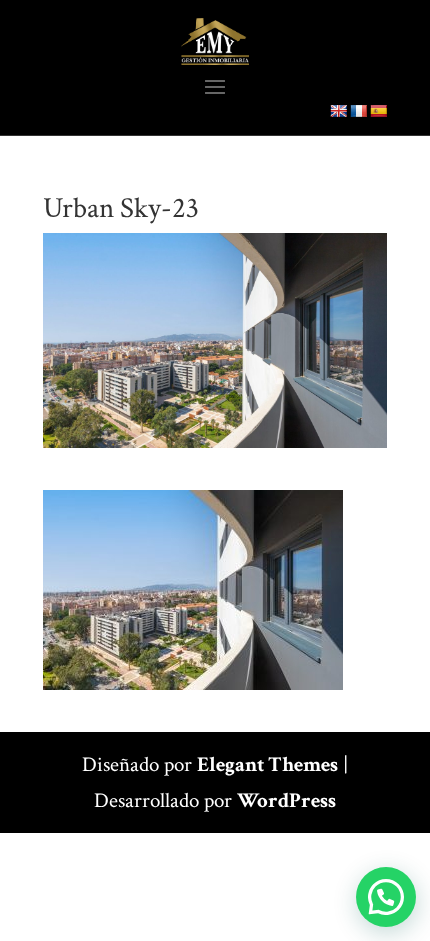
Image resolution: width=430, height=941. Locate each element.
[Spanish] (378, 111)
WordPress (286, 800)
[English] (338, 111)
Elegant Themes (267, 764)
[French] (358, 111)
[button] (386, 897)
